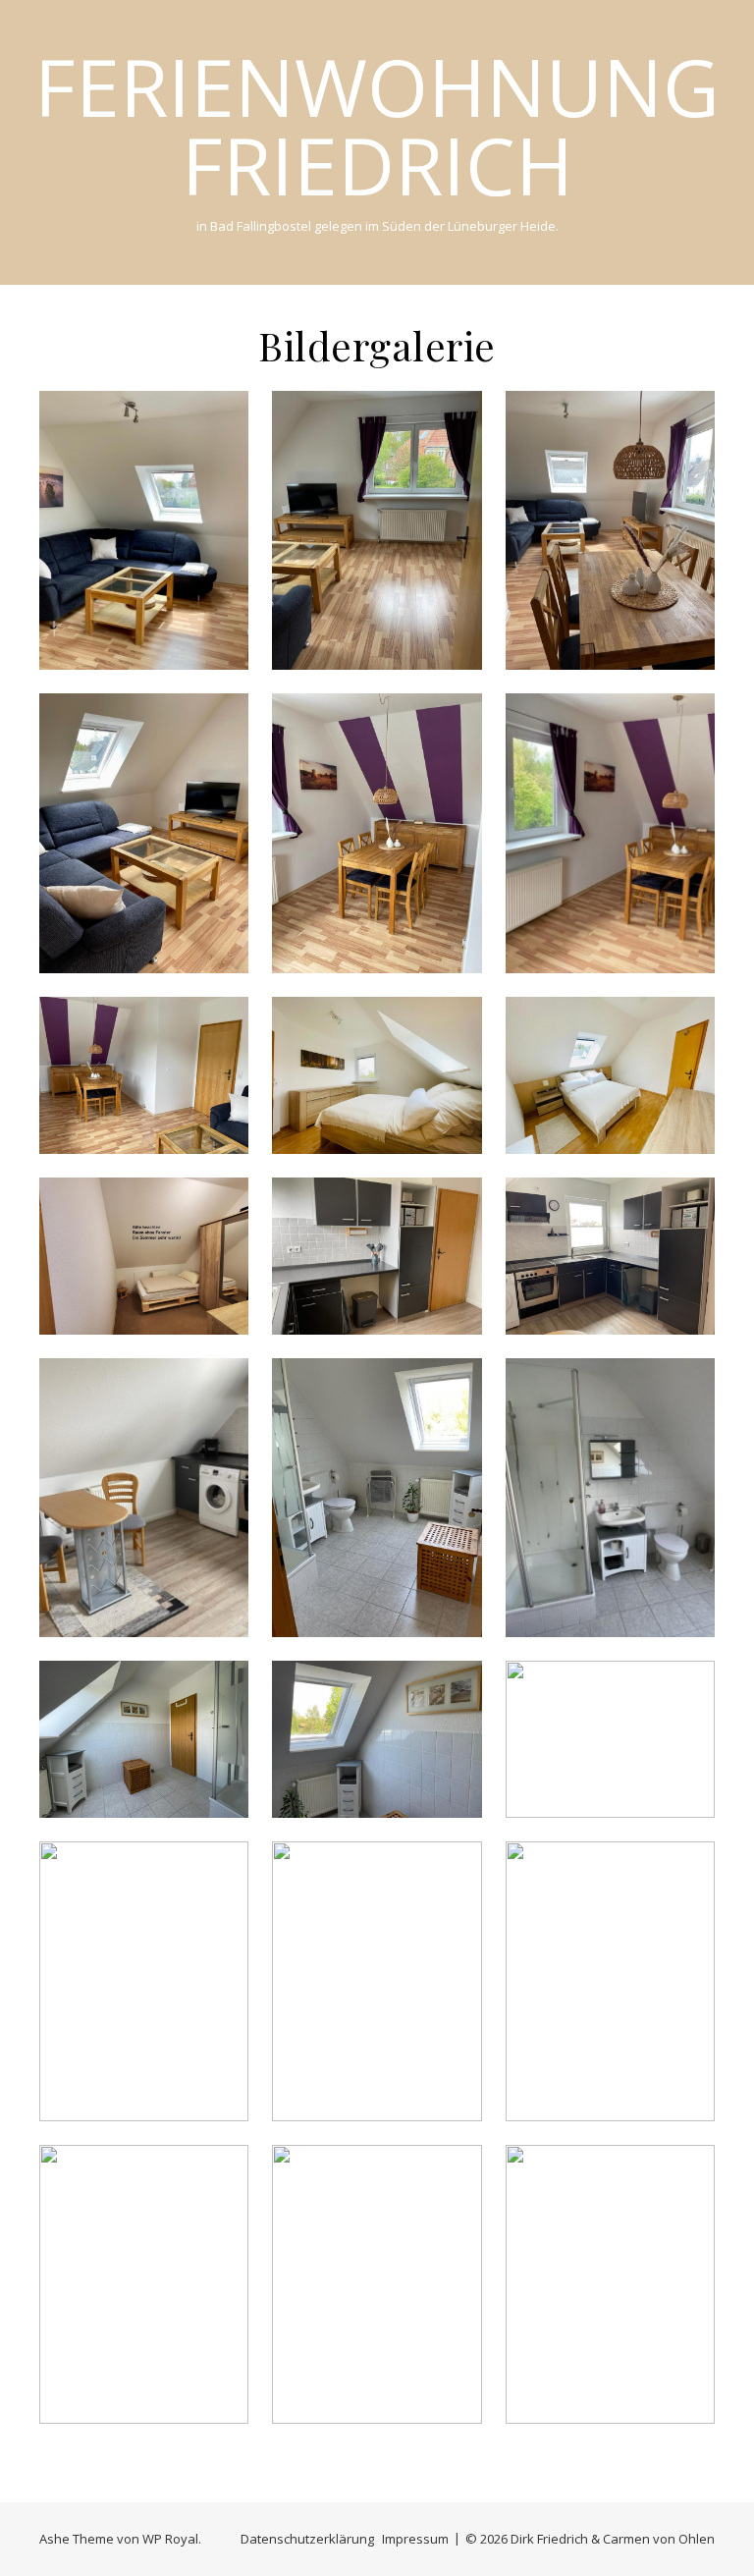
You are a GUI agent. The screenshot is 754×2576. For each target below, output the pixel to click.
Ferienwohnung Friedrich (377, 126)
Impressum (415, 2539)
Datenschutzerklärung (307, 2539)
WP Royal (170, 2539)
